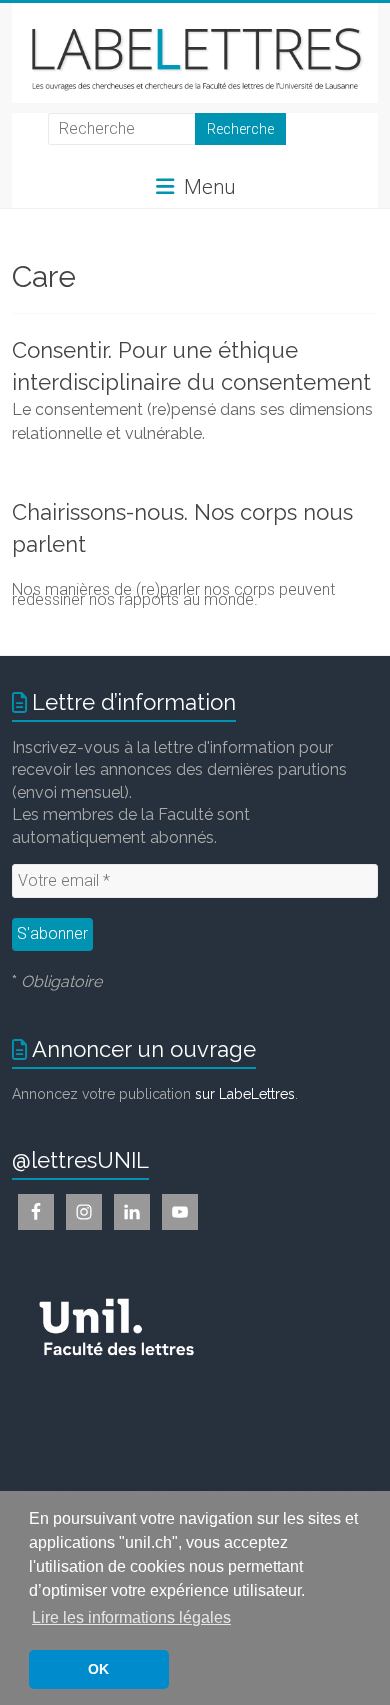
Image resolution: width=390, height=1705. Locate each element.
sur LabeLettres (245, 1094)
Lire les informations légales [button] (131, 1617)
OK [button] (98, 1669)
